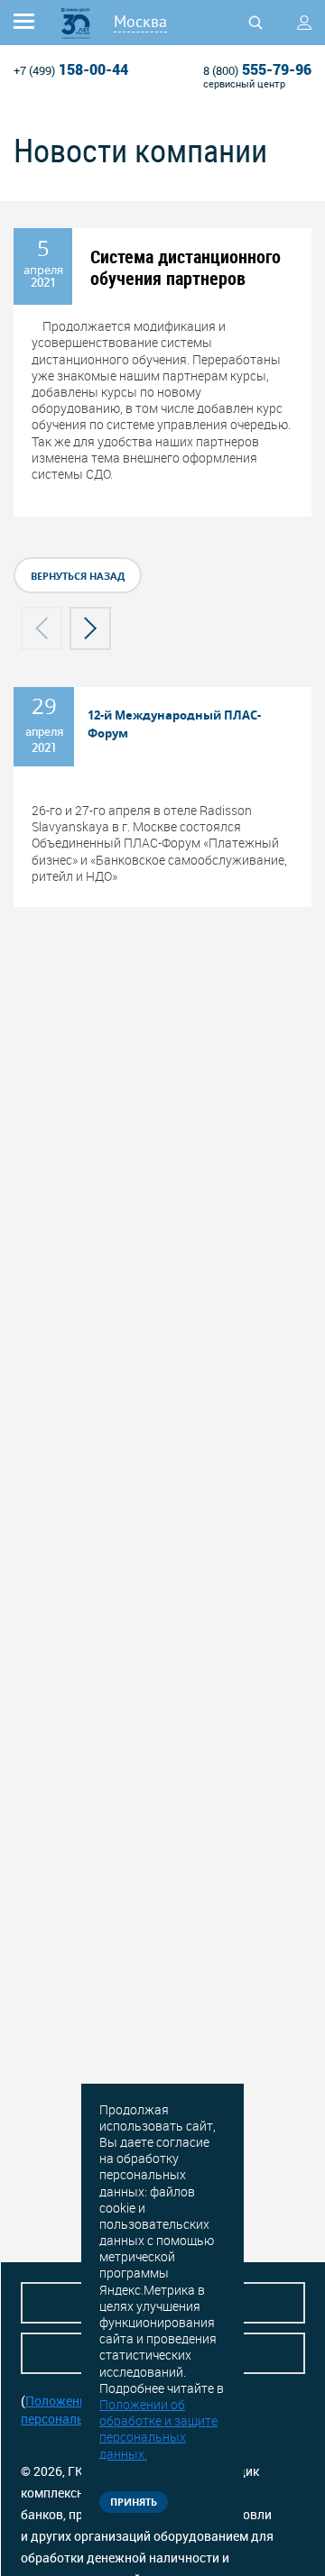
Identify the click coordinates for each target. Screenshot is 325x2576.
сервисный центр (244, 83)
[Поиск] (255, 23)
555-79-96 (257, 69)
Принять (134, 2502)
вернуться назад (78, 576)
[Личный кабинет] (304, 23)
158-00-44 (71, 69)
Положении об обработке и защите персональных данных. (158, 2429)
